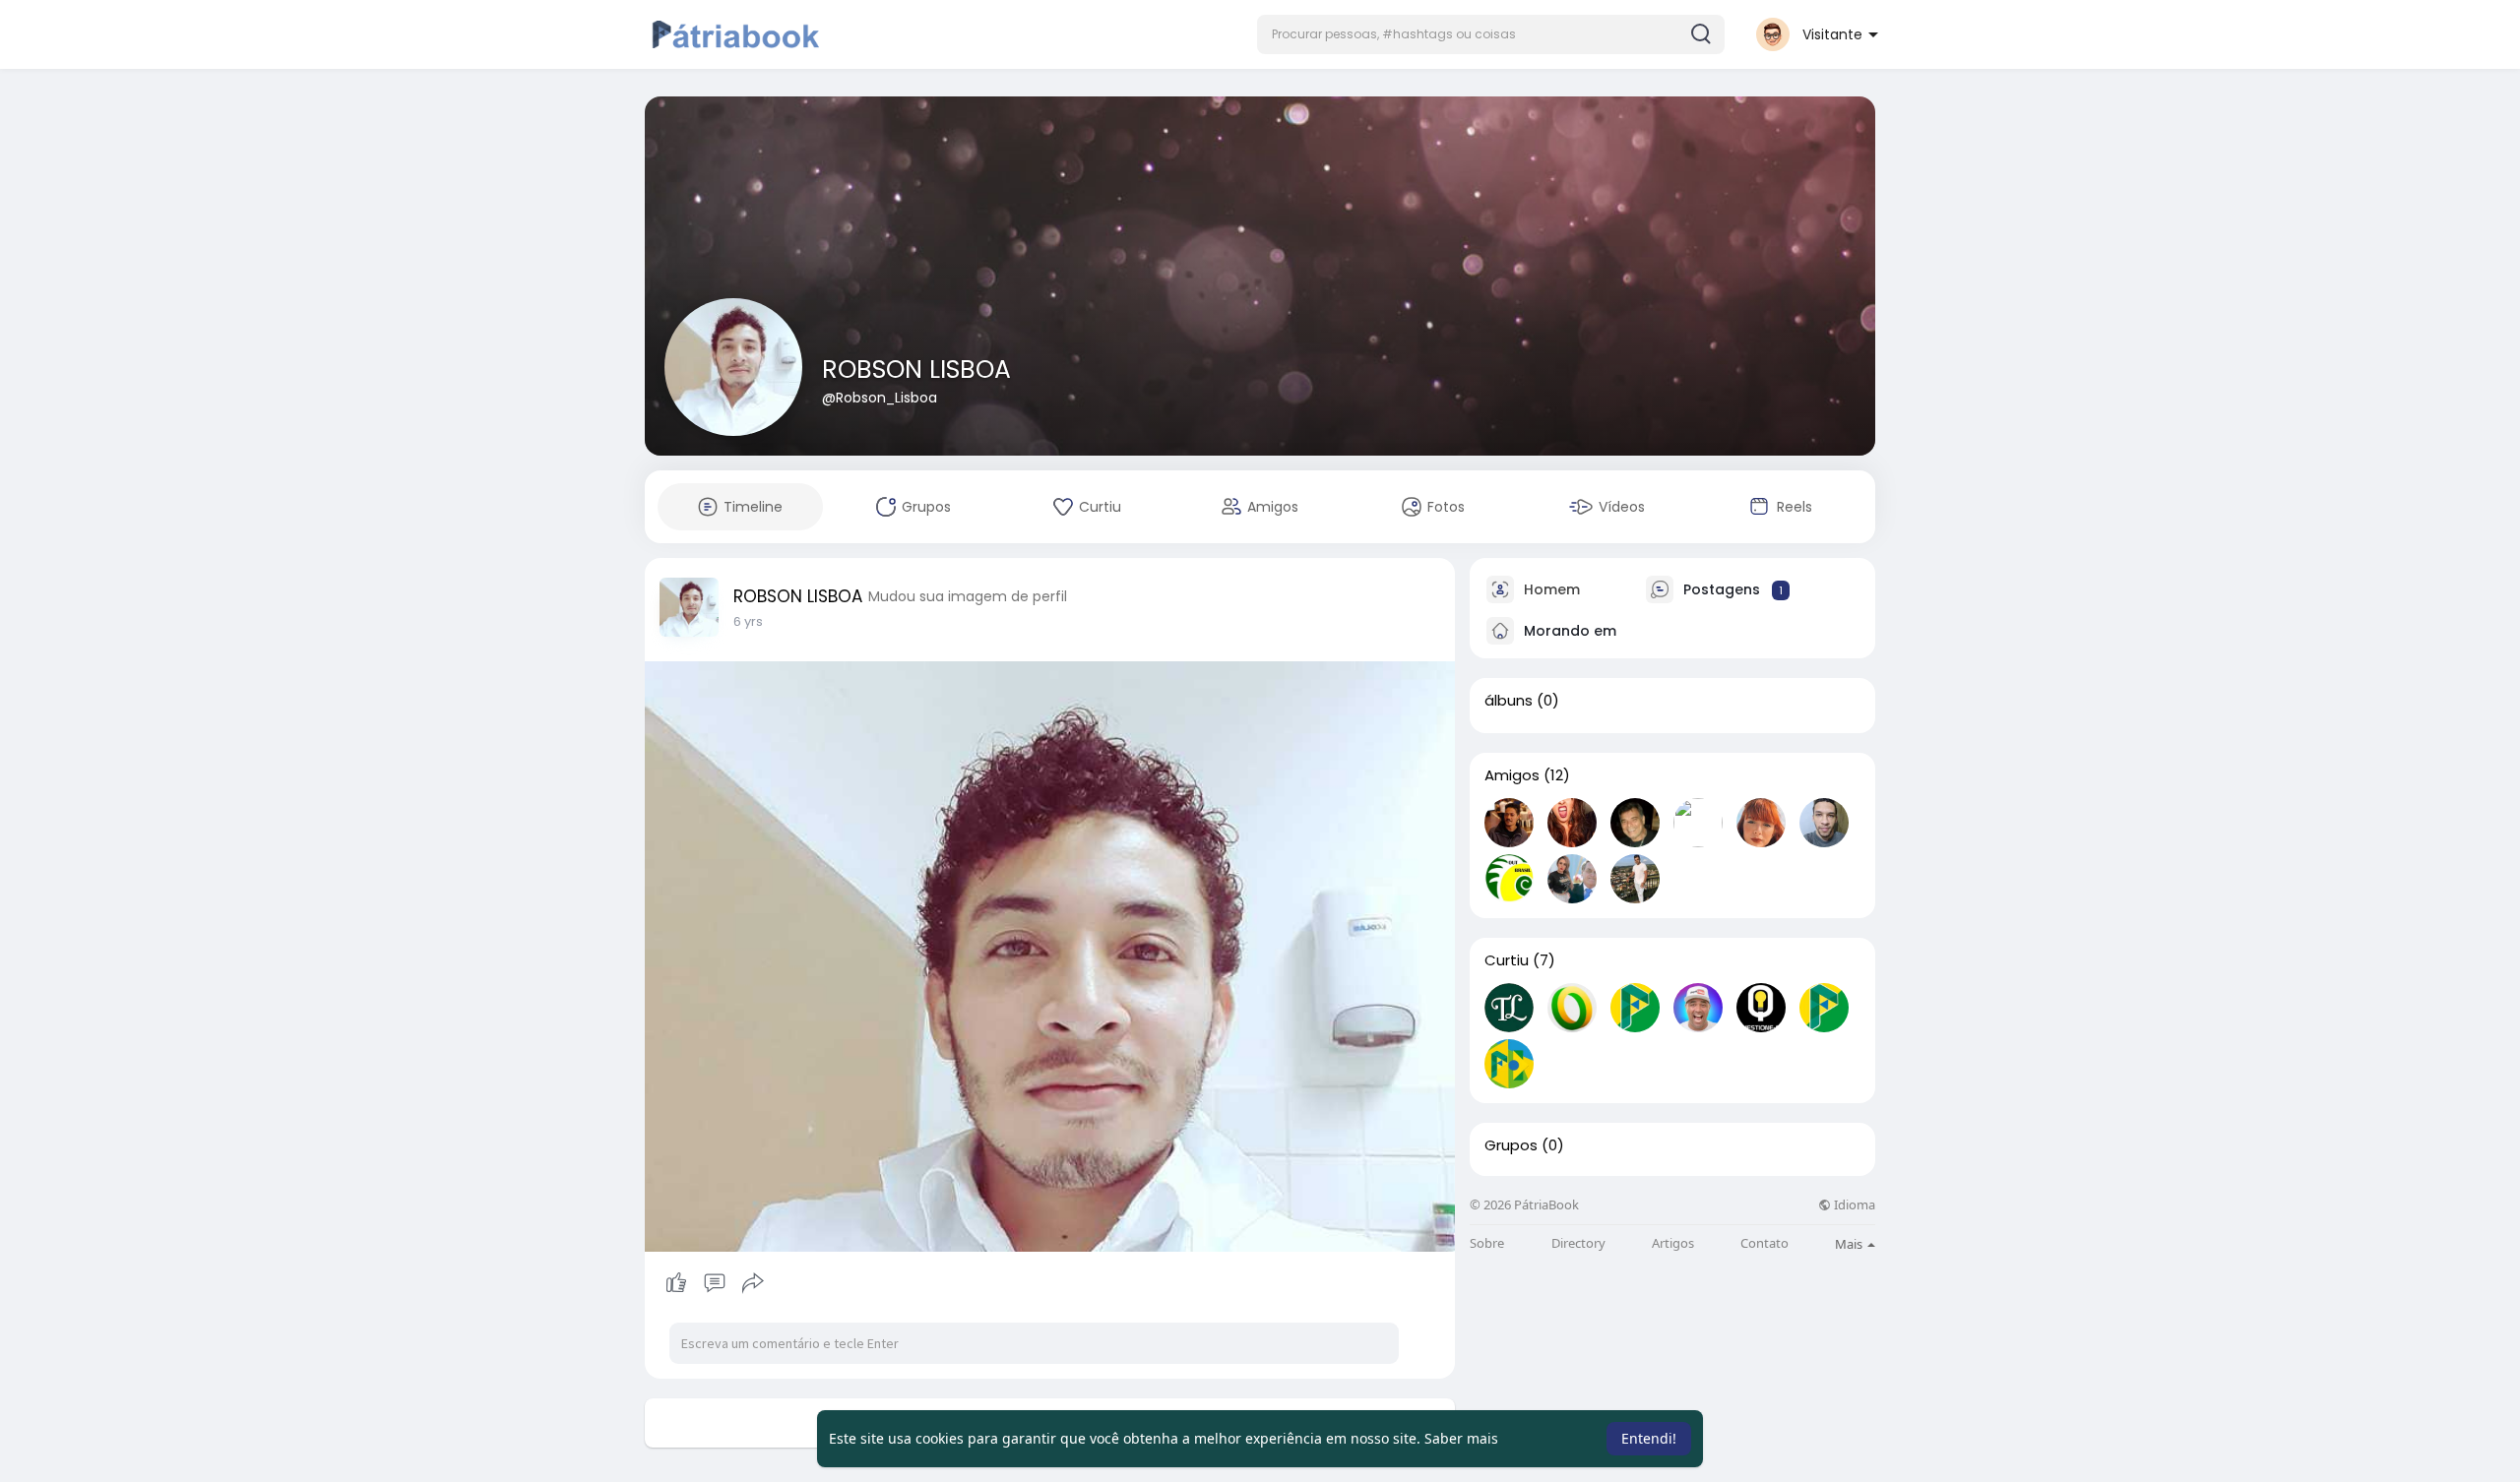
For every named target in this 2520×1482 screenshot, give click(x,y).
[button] (1491, 34)
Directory (1578, 1243)
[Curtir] (714, 1283)
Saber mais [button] (1461, 1438)
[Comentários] (715, 1283)
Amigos (1512, 775)
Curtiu (1507, 960)
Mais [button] (1850, 1244)
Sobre (1487, 1243)
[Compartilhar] (753, 1283)
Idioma (1853, 1205)
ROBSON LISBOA (916, 370)
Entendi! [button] (1649, 1438)
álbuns (1509, 701)
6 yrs (748, 621)
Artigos (1673, 1243)
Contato (1764, 1243)
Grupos (1511, 1145)
